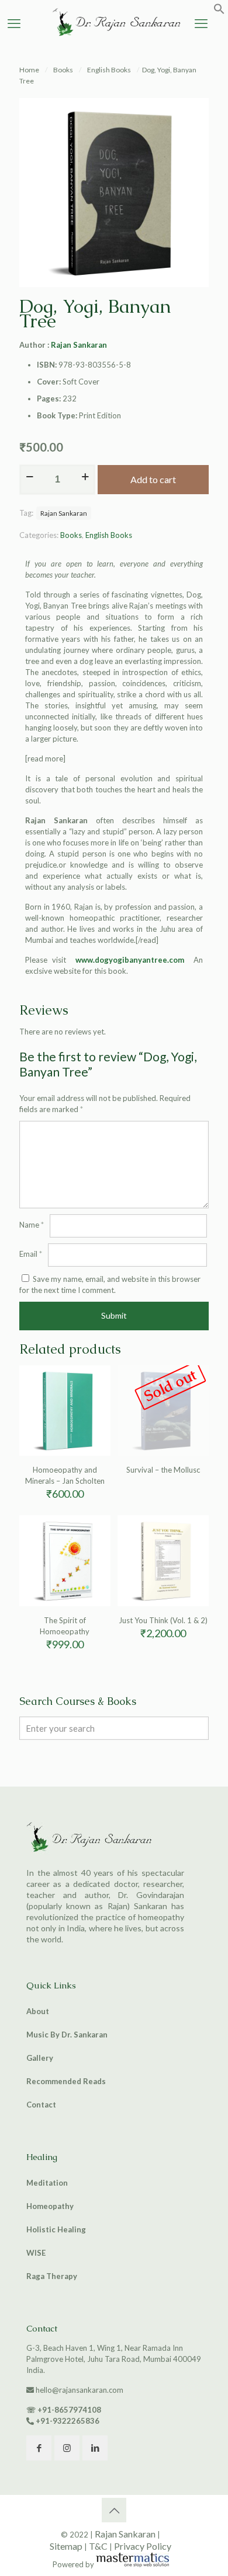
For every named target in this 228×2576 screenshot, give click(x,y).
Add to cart (153, 479)
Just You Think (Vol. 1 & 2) (163, 1620)
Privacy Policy (143, 2546)
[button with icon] (39, 2448)
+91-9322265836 (68, 2421)
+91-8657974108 (69, 2410)
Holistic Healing (56, 2229)
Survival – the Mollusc (163, 1470)
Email (31, 1254)
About (38, 2011)
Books (63, 70)
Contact (41, 2105)
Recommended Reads (66, 2081)
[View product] (97, 1396)
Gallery (40, 2058)
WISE (36, 2253)
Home (29, 70)
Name (32, 1225)
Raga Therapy (52, 2276)
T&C (98, 2546)
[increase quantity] (85, 477)
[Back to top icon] (114, 2510)
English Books (109, 70)
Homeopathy (50, 2206)
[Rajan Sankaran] (114, 37)
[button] (219, 12)
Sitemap (66, 2546)
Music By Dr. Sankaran (67, 2035)
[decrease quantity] (30, 477)
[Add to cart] (97, 1379)
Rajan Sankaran (79, 345)
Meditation (47, 2183)
